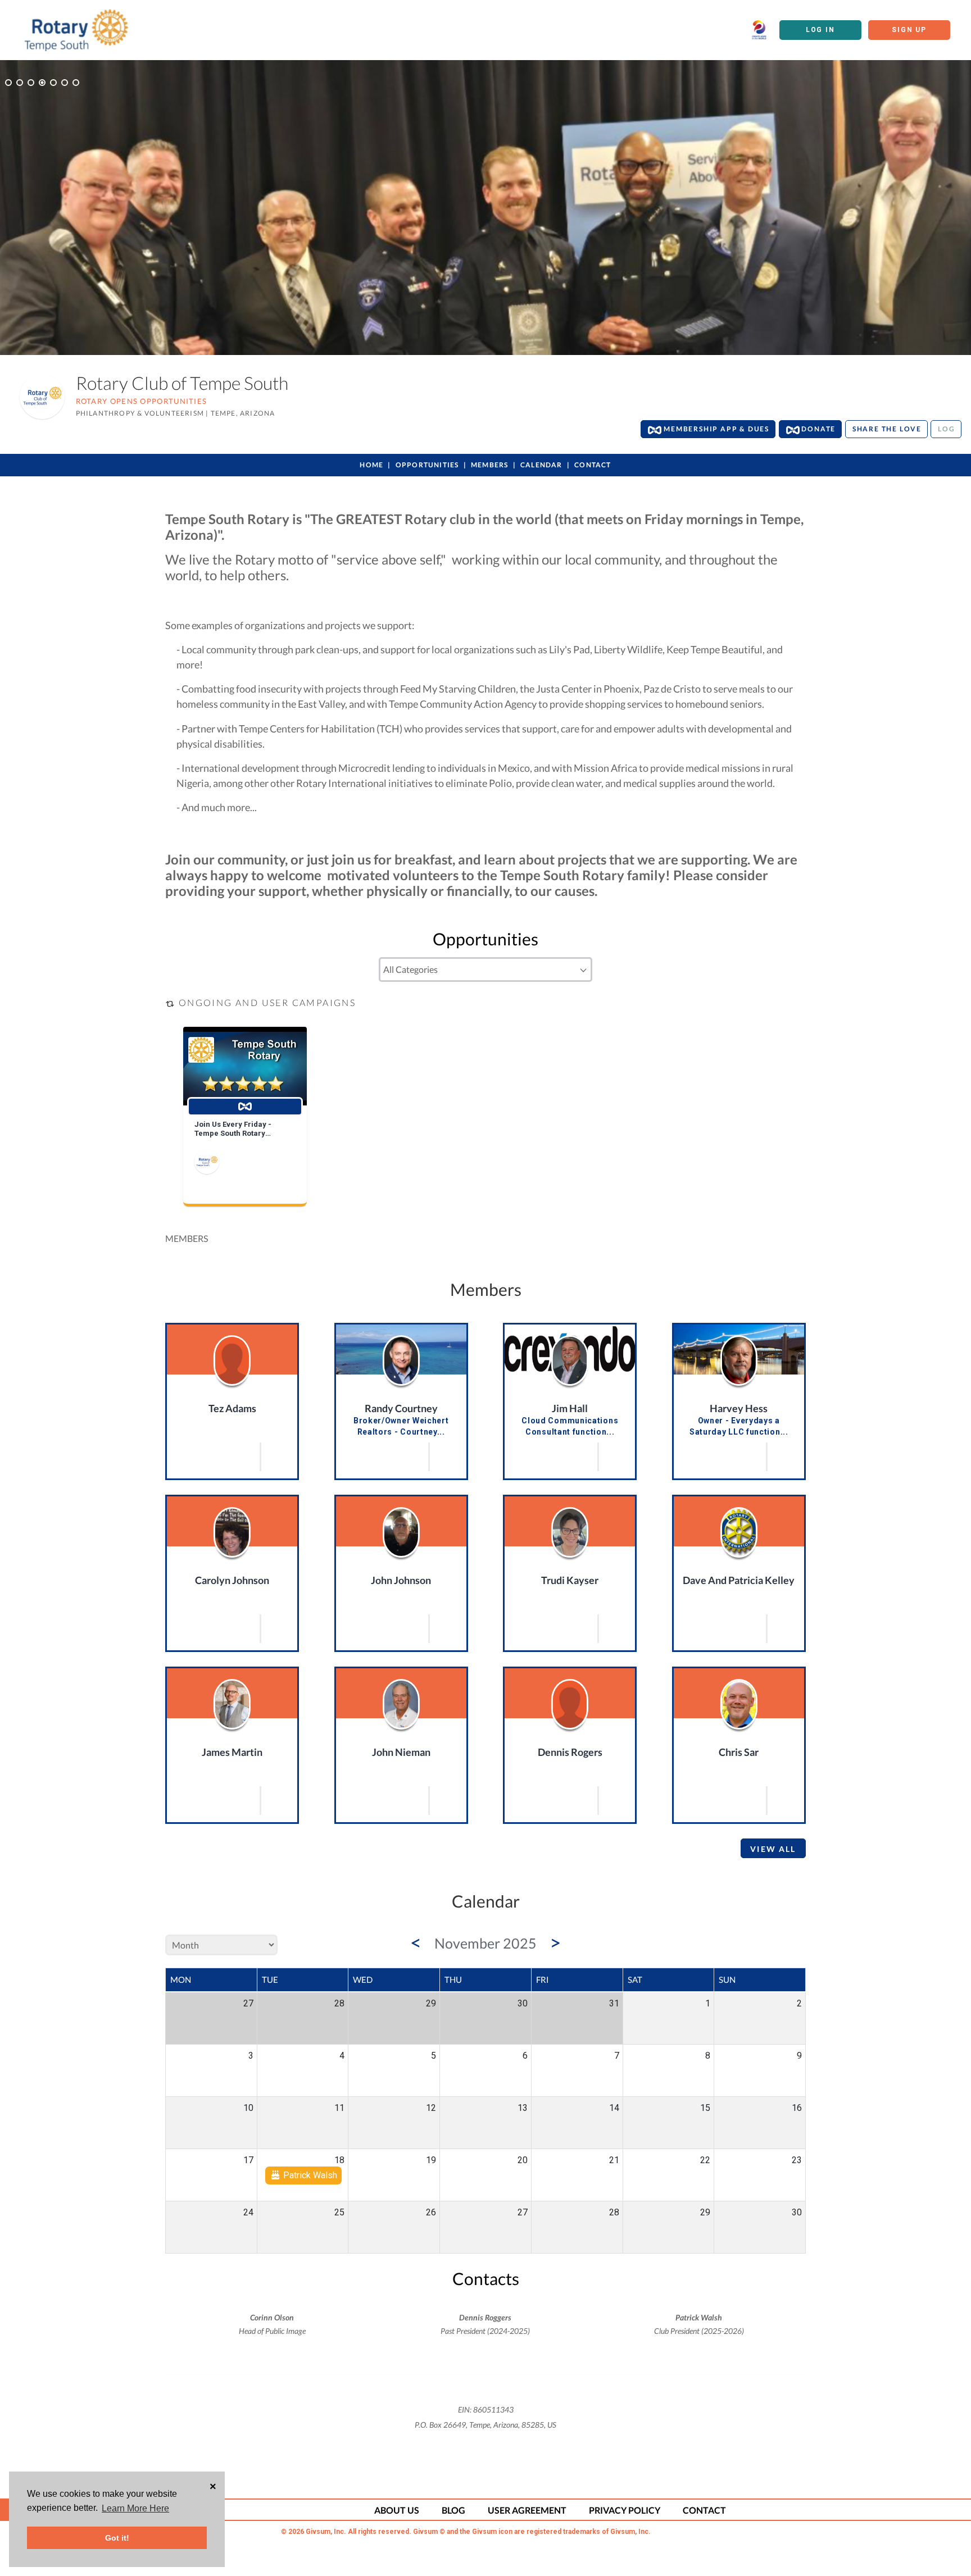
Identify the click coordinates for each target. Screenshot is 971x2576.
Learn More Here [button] (135, 2508)
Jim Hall (570, 1408)
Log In (820, 30)
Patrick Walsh (309, 2175)
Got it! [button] (117, 2538)
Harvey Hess (739, 1408)
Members (489, 465)
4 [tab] (42, 83)
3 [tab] (31, 83)
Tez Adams (232, 1408)
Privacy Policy (625, 2510)
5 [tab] (53, 83)
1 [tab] (8, 83)
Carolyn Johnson (232, 1580)
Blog (453, 2510)
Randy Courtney (401, 1408)
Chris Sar (739, 1752)
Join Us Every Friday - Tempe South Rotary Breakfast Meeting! (233, 1129)
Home (371, 465)
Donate (818, 429)
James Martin (232, 1752)
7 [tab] (76, 83)
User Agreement (527, 2510)
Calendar (541, 465)
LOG (946, 429)
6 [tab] (65, 83)
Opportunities (427, 465)
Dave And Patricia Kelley (739, 1580)
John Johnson (401, 1580)
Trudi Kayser (570, 1580)
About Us (397, 2510)
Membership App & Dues (715, 429)
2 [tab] (20, 83)
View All (773, 1849)
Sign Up (909, 30)
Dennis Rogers (570, 1752)
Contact (593, 465)
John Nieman (401, 1752)
